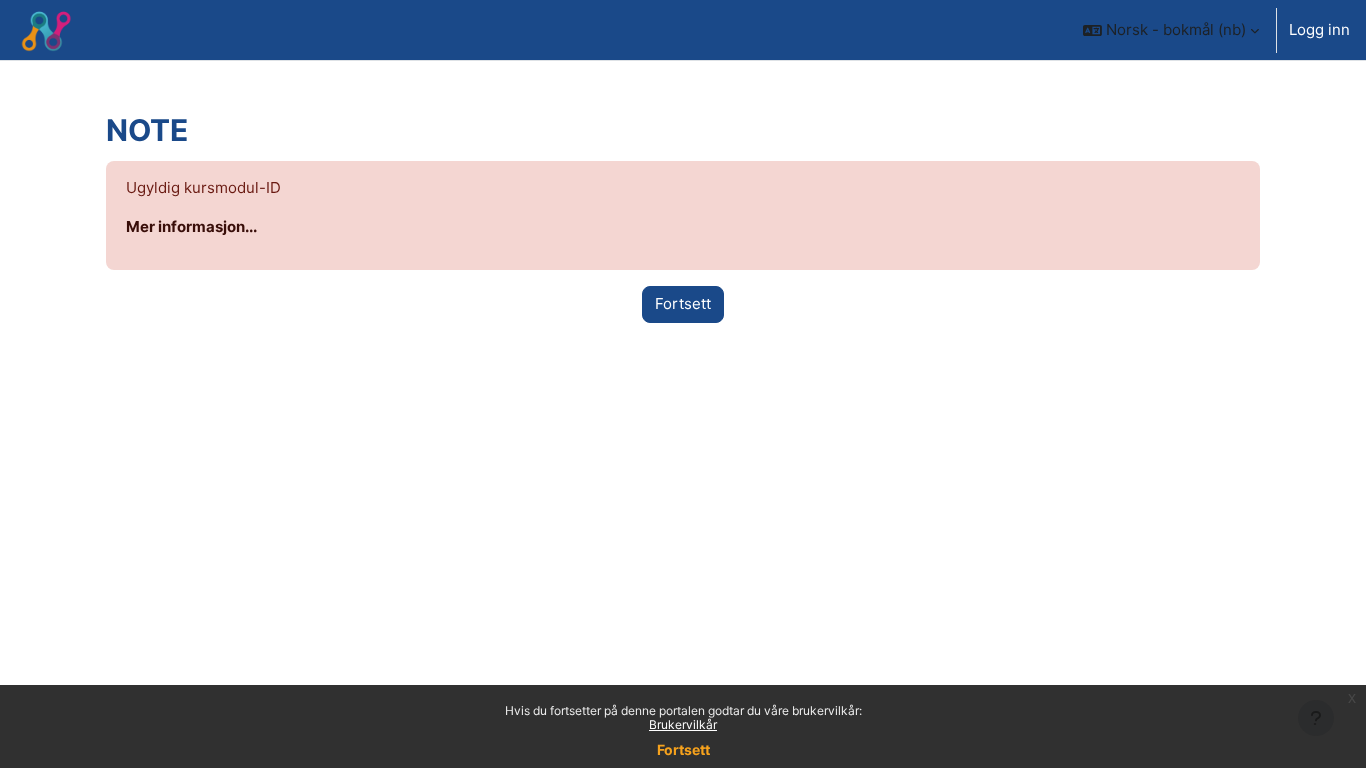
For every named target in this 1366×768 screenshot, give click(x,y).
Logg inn (1319, 29)
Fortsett (683, 749)
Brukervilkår (683, 724)
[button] (1171, 30)
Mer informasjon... (191, 226)
